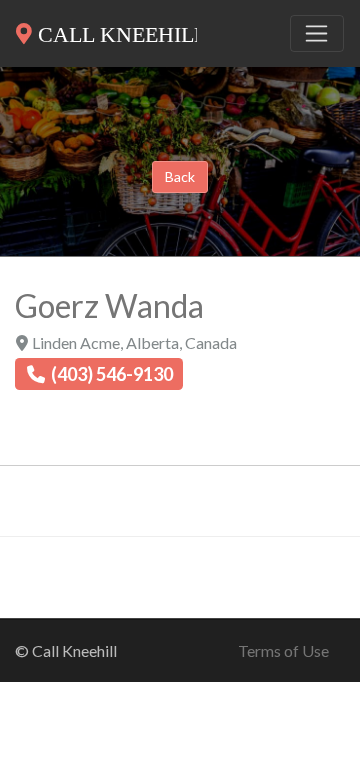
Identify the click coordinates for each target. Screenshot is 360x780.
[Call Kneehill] (106, 30)
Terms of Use (283, 650)
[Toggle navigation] (317, 34)
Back (180, 176)
